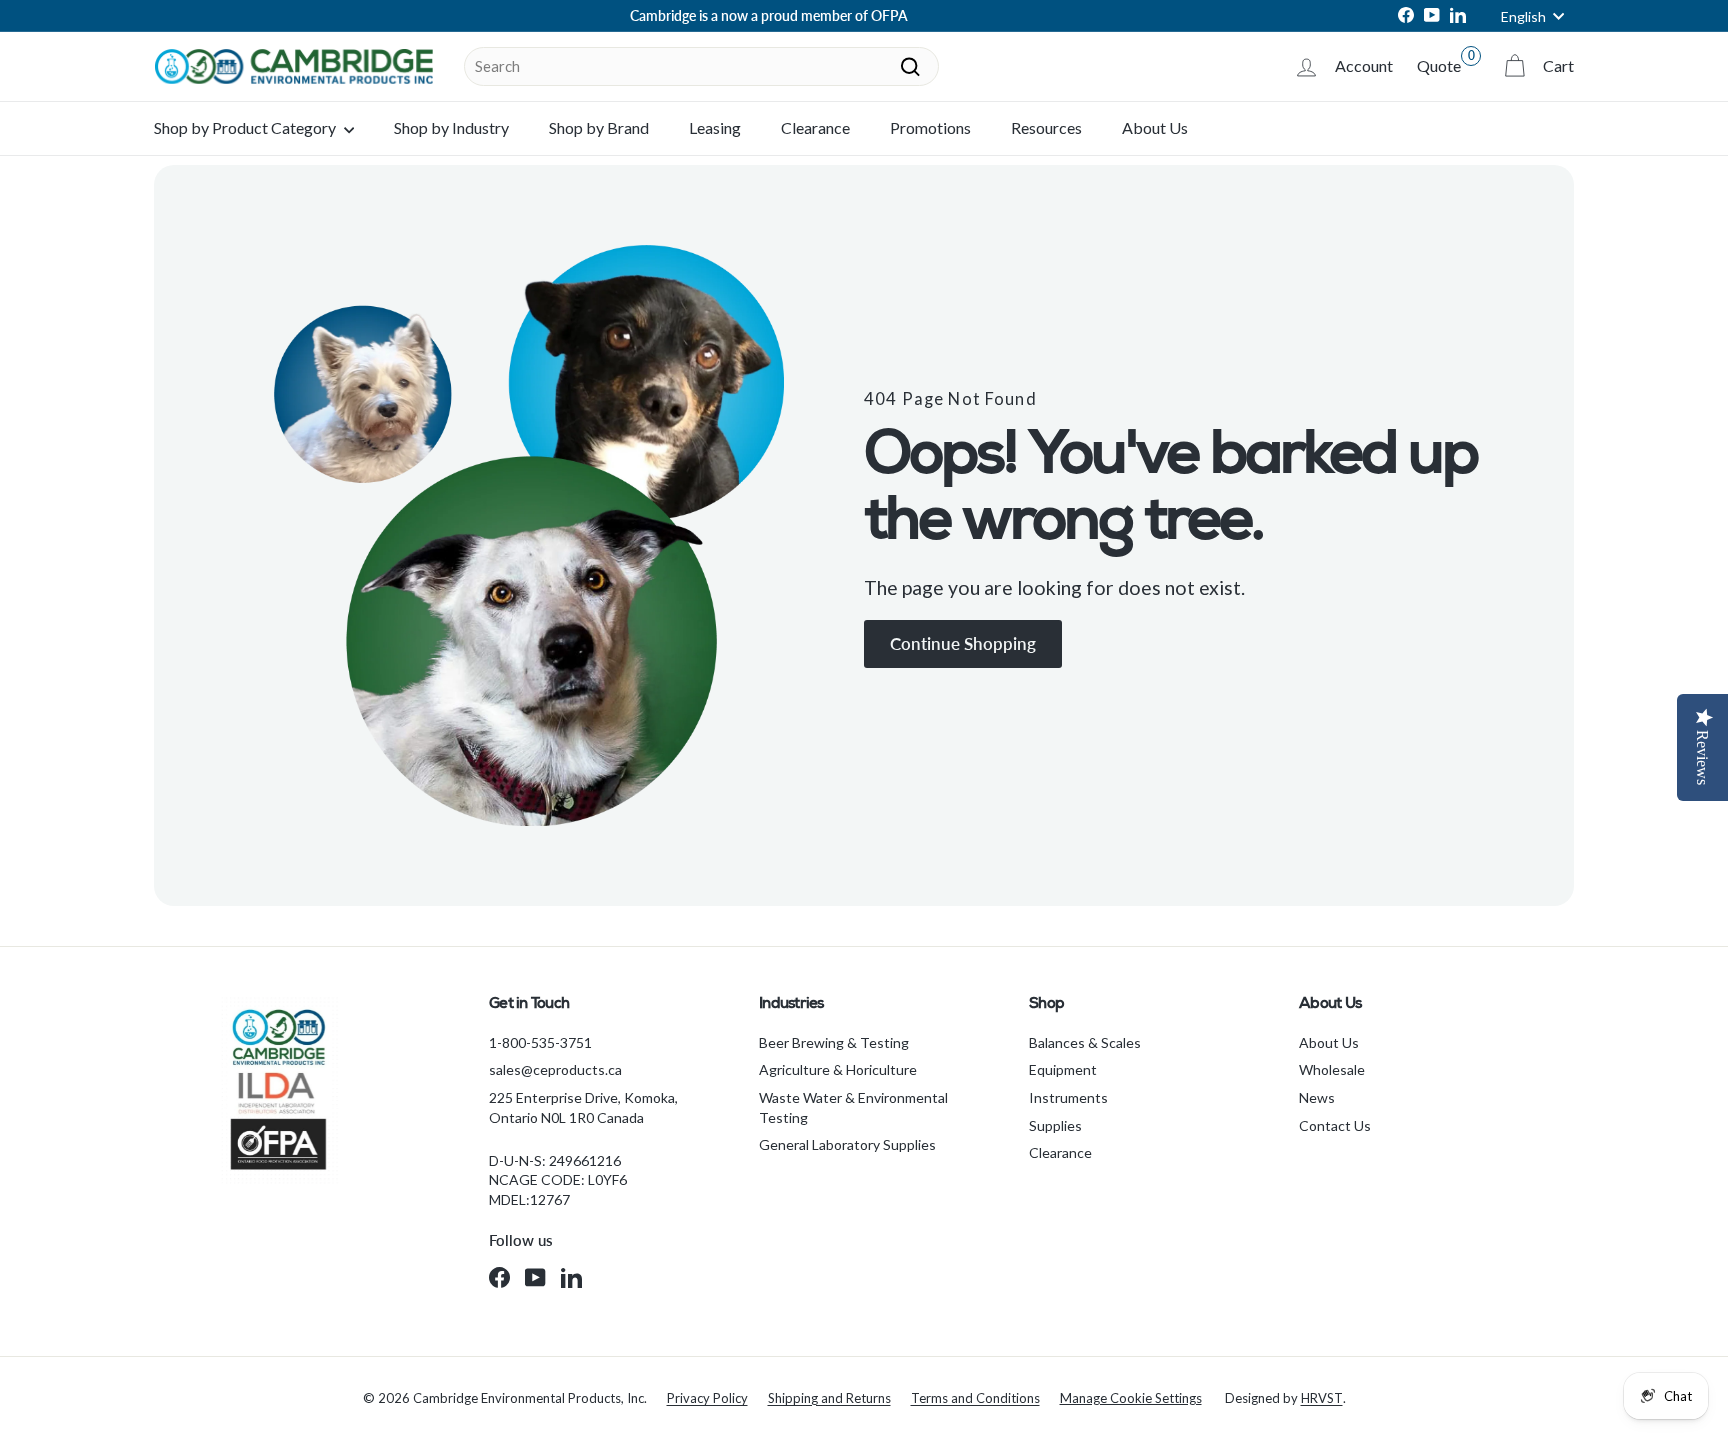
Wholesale (1332, 1069)
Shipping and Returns (829, 1398)
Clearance (815, 127)
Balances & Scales (1085, 1042)
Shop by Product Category (246, 127)
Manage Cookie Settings (1131, 1398)
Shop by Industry (451, 127)
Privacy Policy (707, 1398)
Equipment (1063, 1069)
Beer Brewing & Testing (834, 1042)
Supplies (1055, 1125)
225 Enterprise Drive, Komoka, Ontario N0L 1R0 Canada (583, 1107)
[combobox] (701, 66)
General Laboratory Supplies (847, 1144)
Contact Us (1335, 1125)
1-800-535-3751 (540, 1042)
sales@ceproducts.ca (555, 1069)
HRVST (1322, 1398)
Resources (1046, 127)
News (1317, 1097)
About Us (1155, 127)
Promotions (930, 127)
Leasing (715, 127)
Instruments (1068, 1097)
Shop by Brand (599, 127)
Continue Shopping (963, 643)
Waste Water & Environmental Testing (853, 1107)
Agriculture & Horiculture (838, 1069)
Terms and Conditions (975, 1398)
